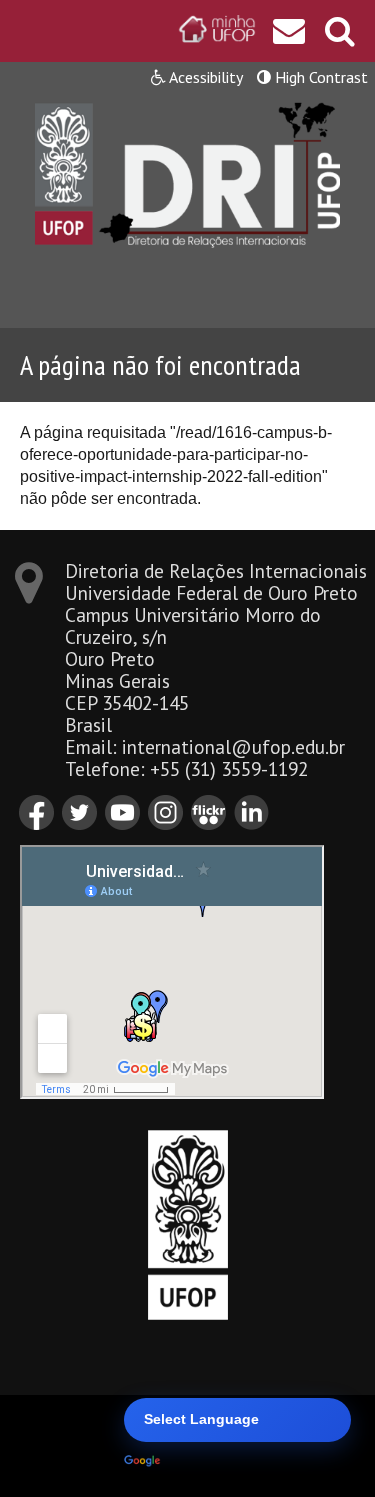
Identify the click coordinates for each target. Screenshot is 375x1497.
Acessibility (204, 77)
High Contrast (319, 77)
